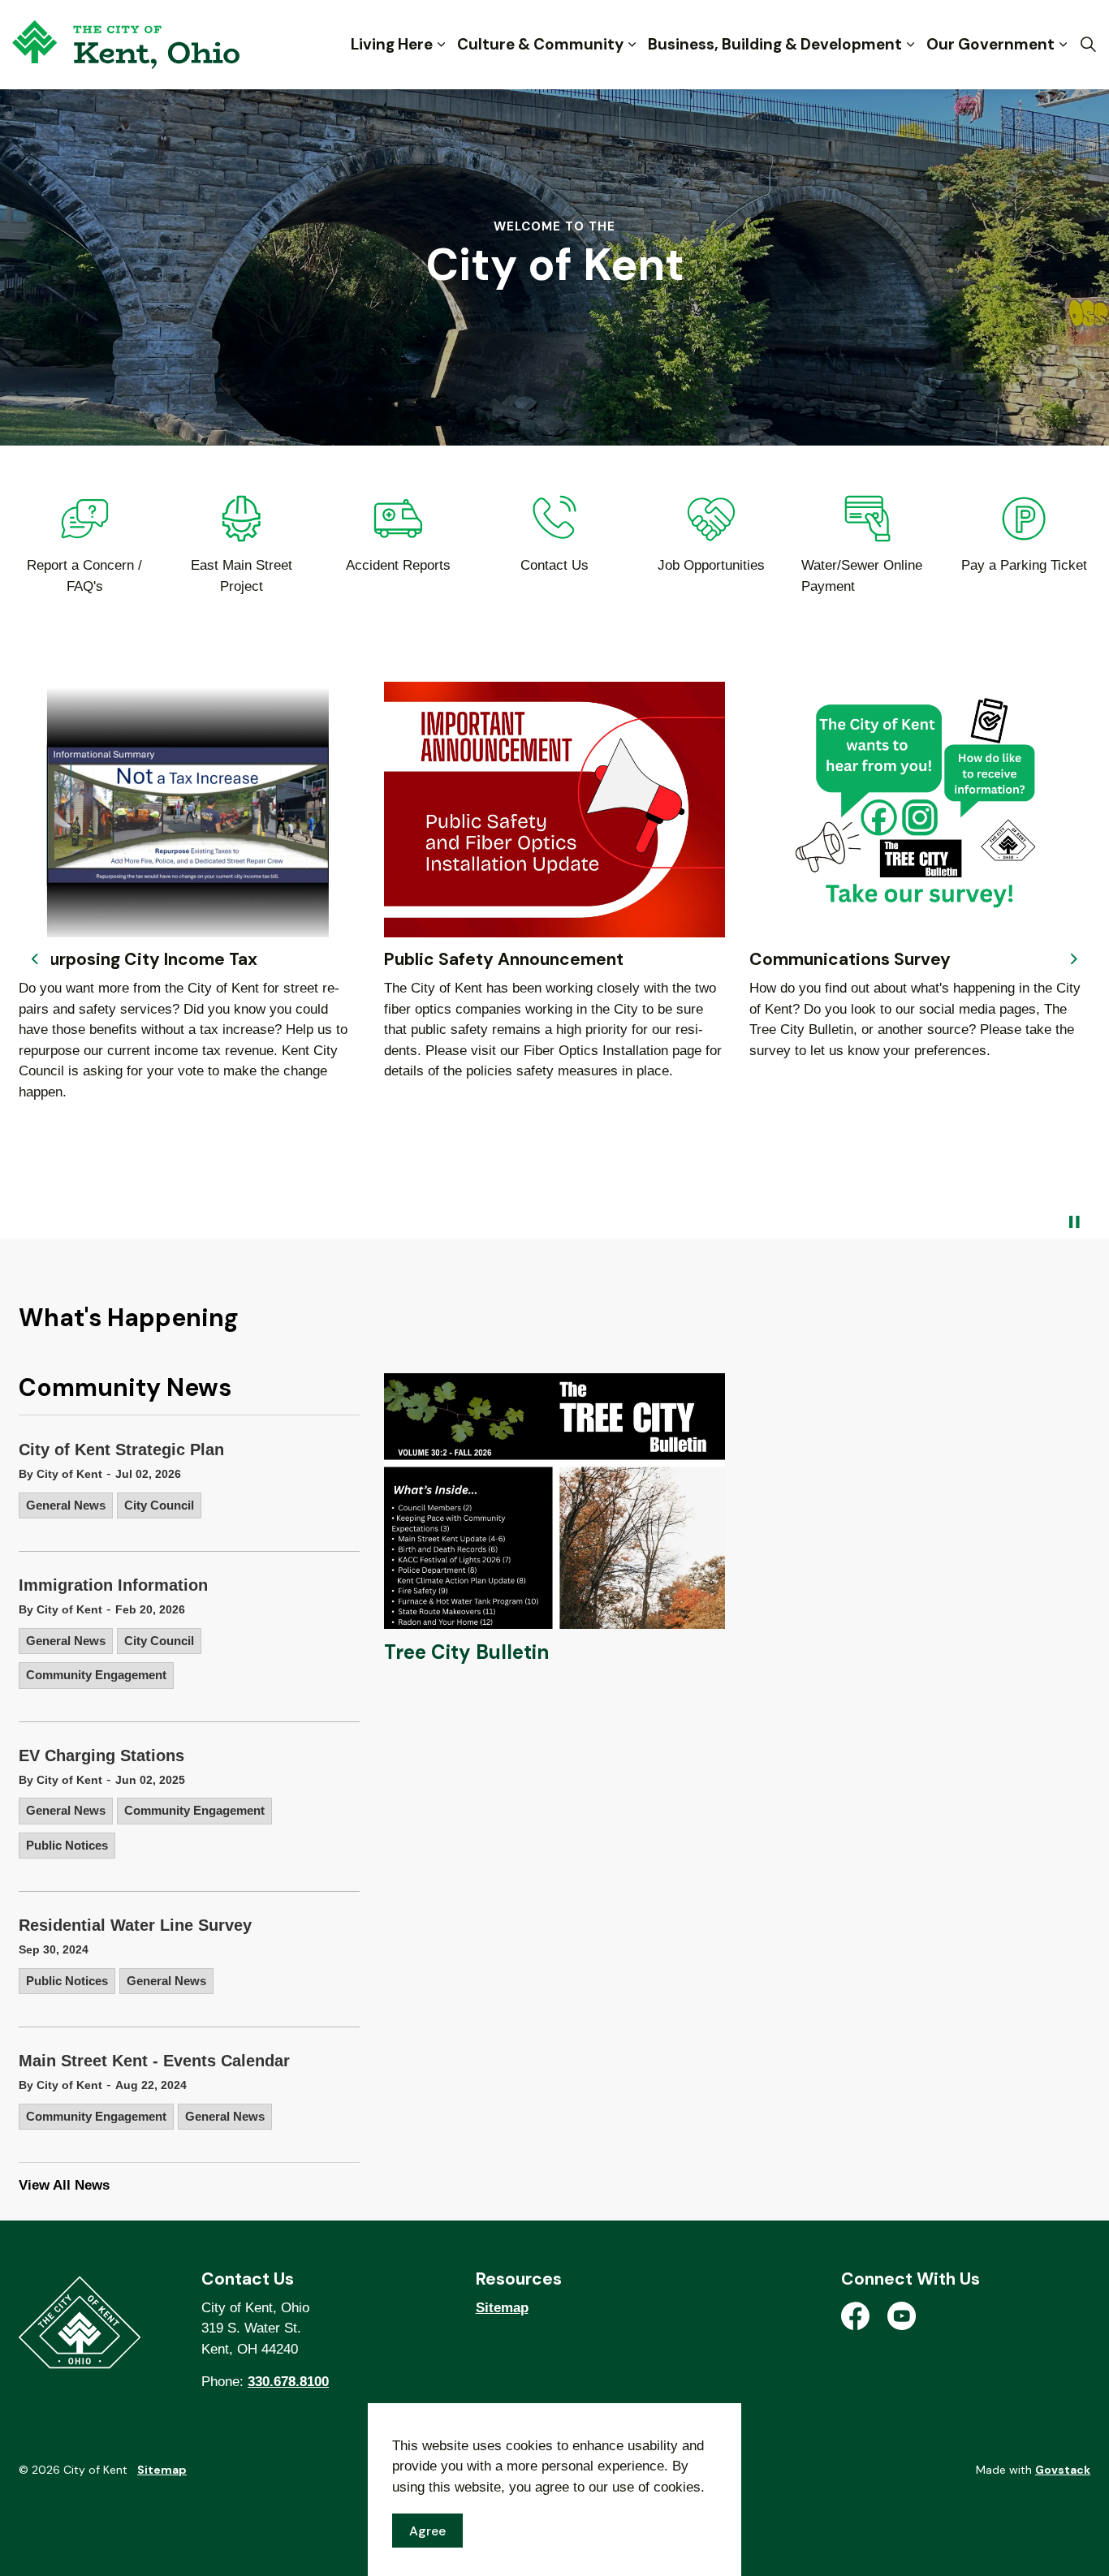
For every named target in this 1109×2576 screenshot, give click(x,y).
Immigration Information (113, 1585)
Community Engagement (96, 1675)
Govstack (1063, 2470)
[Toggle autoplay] (1074, 1222)
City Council (159, 1505)
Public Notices (67, 1845)
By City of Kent (60, 1474)
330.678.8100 (288, 2382)
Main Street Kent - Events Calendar (154, 2061)
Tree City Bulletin (466, 1652)
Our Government (990, 44)
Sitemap (502, 2308)
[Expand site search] (1088, 45)
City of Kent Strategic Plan (121, 1450)
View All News (64, 2185)
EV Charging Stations (101, 1755)
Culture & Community (540, 44)
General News (66, 1505)
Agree (427, 2530)
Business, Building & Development (775, 44)
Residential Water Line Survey (135, 1925)
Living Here (392, 44)
